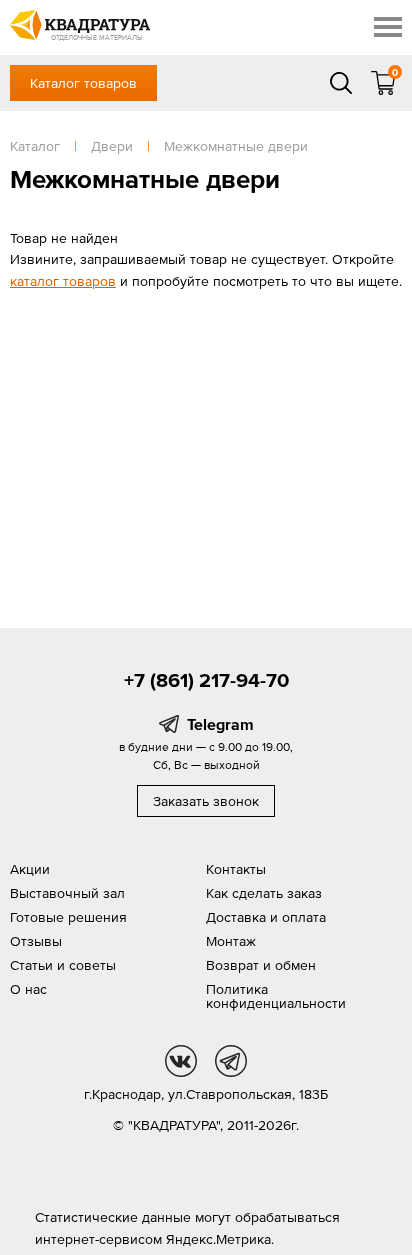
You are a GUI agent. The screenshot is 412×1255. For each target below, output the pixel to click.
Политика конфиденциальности (276, 996)
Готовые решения (68, 917)
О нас (28, 989)
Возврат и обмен (261, 965)
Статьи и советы (63, 965)
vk (181, 1061)
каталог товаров (63, 281)
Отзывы (36, 941)
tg (231, 1061)
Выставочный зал (67, 893)
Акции (30, 869)
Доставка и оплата (266, 917)
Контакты (236, 869)
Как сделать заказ (264, 893)
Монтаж (231, 941)
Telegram (220, 724)
